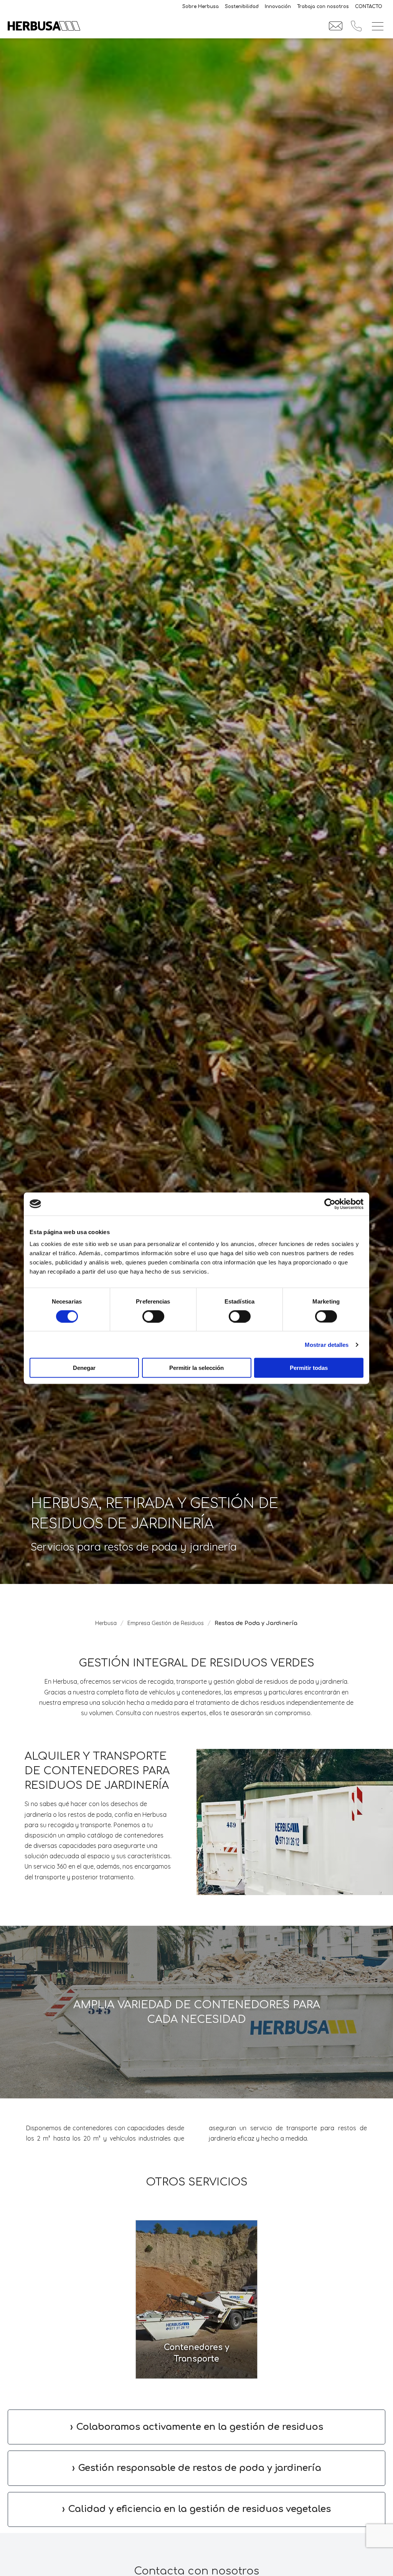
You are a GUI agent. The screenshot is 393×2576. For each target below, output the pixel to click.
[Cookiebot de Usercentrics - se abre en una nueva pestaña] (330, 1204)
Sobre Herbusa (201, 7)
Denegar (84, 1368)
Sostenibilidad (242, 7)
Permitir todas (309, 1368)
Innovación (278, 7)
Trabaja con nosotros (323, 7)
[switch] (153, 1316)
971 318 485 (356, 26)
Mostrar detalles (327, 1344)
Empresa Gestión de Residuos (166, 1623)
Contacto (369, 7)
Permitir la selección (196, 1368)
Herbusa (106, 1623)
